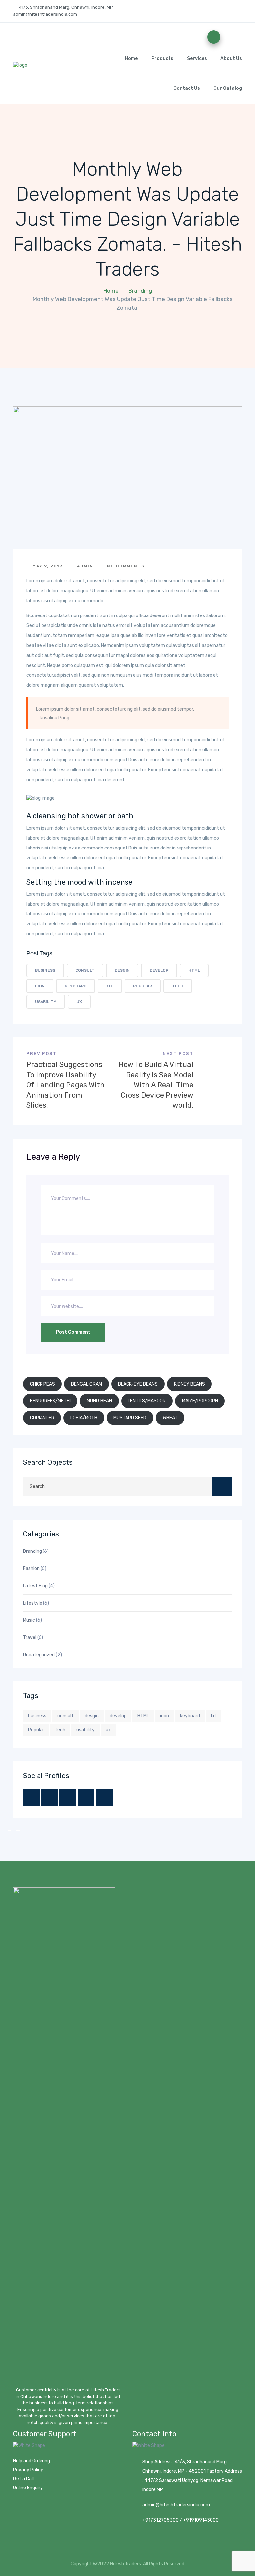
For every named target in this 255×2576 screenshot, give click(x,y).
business (45, 970)
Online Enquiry (28, 2488)
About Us (231, 59)
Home (131, 59)
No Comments (125, 566)
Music (29, 1620)
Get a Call (23, 2479)
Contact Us (187, 88)
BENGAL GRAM (86, 1384)
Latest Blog (35, 1586)
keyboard (76, 986)
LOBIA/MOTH (84, 1418)
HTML (194, 970)
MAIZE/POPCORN (200, 1401)
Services (197, 59)
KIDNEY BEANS (189, 1384)
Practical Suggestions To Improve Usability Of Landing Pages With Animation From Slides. (65, 1085)
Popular (143, 986)
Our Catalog (228, 88)
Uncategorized (39, 1655)
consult (85, 970)
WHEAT (170, 1418)
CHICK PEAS (42, 1384)
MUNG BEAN (99, 1401)
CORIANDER (42, 1418)
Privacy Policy (28, 2470)
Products (162, 59)
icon (40, 986)
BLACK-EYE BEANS (138, 1384)
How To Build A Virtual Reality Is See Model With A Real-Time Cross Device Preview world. (156, 1085)
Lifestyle (33, 1603)
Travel (30, 1638)
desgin (122, 970)
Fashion (31, 1569)
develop (159, 970)
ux (79, 1002)
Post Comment (73, 1332)
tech (178, 986)
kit (110, 986)
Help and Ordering (32, 2461)
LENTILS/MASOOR (147, 1401)
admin (84, 566)
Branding (140, 291)
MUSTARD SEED (130, 1418)
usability (46, 1002)
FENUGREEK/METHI (50, 1401)
